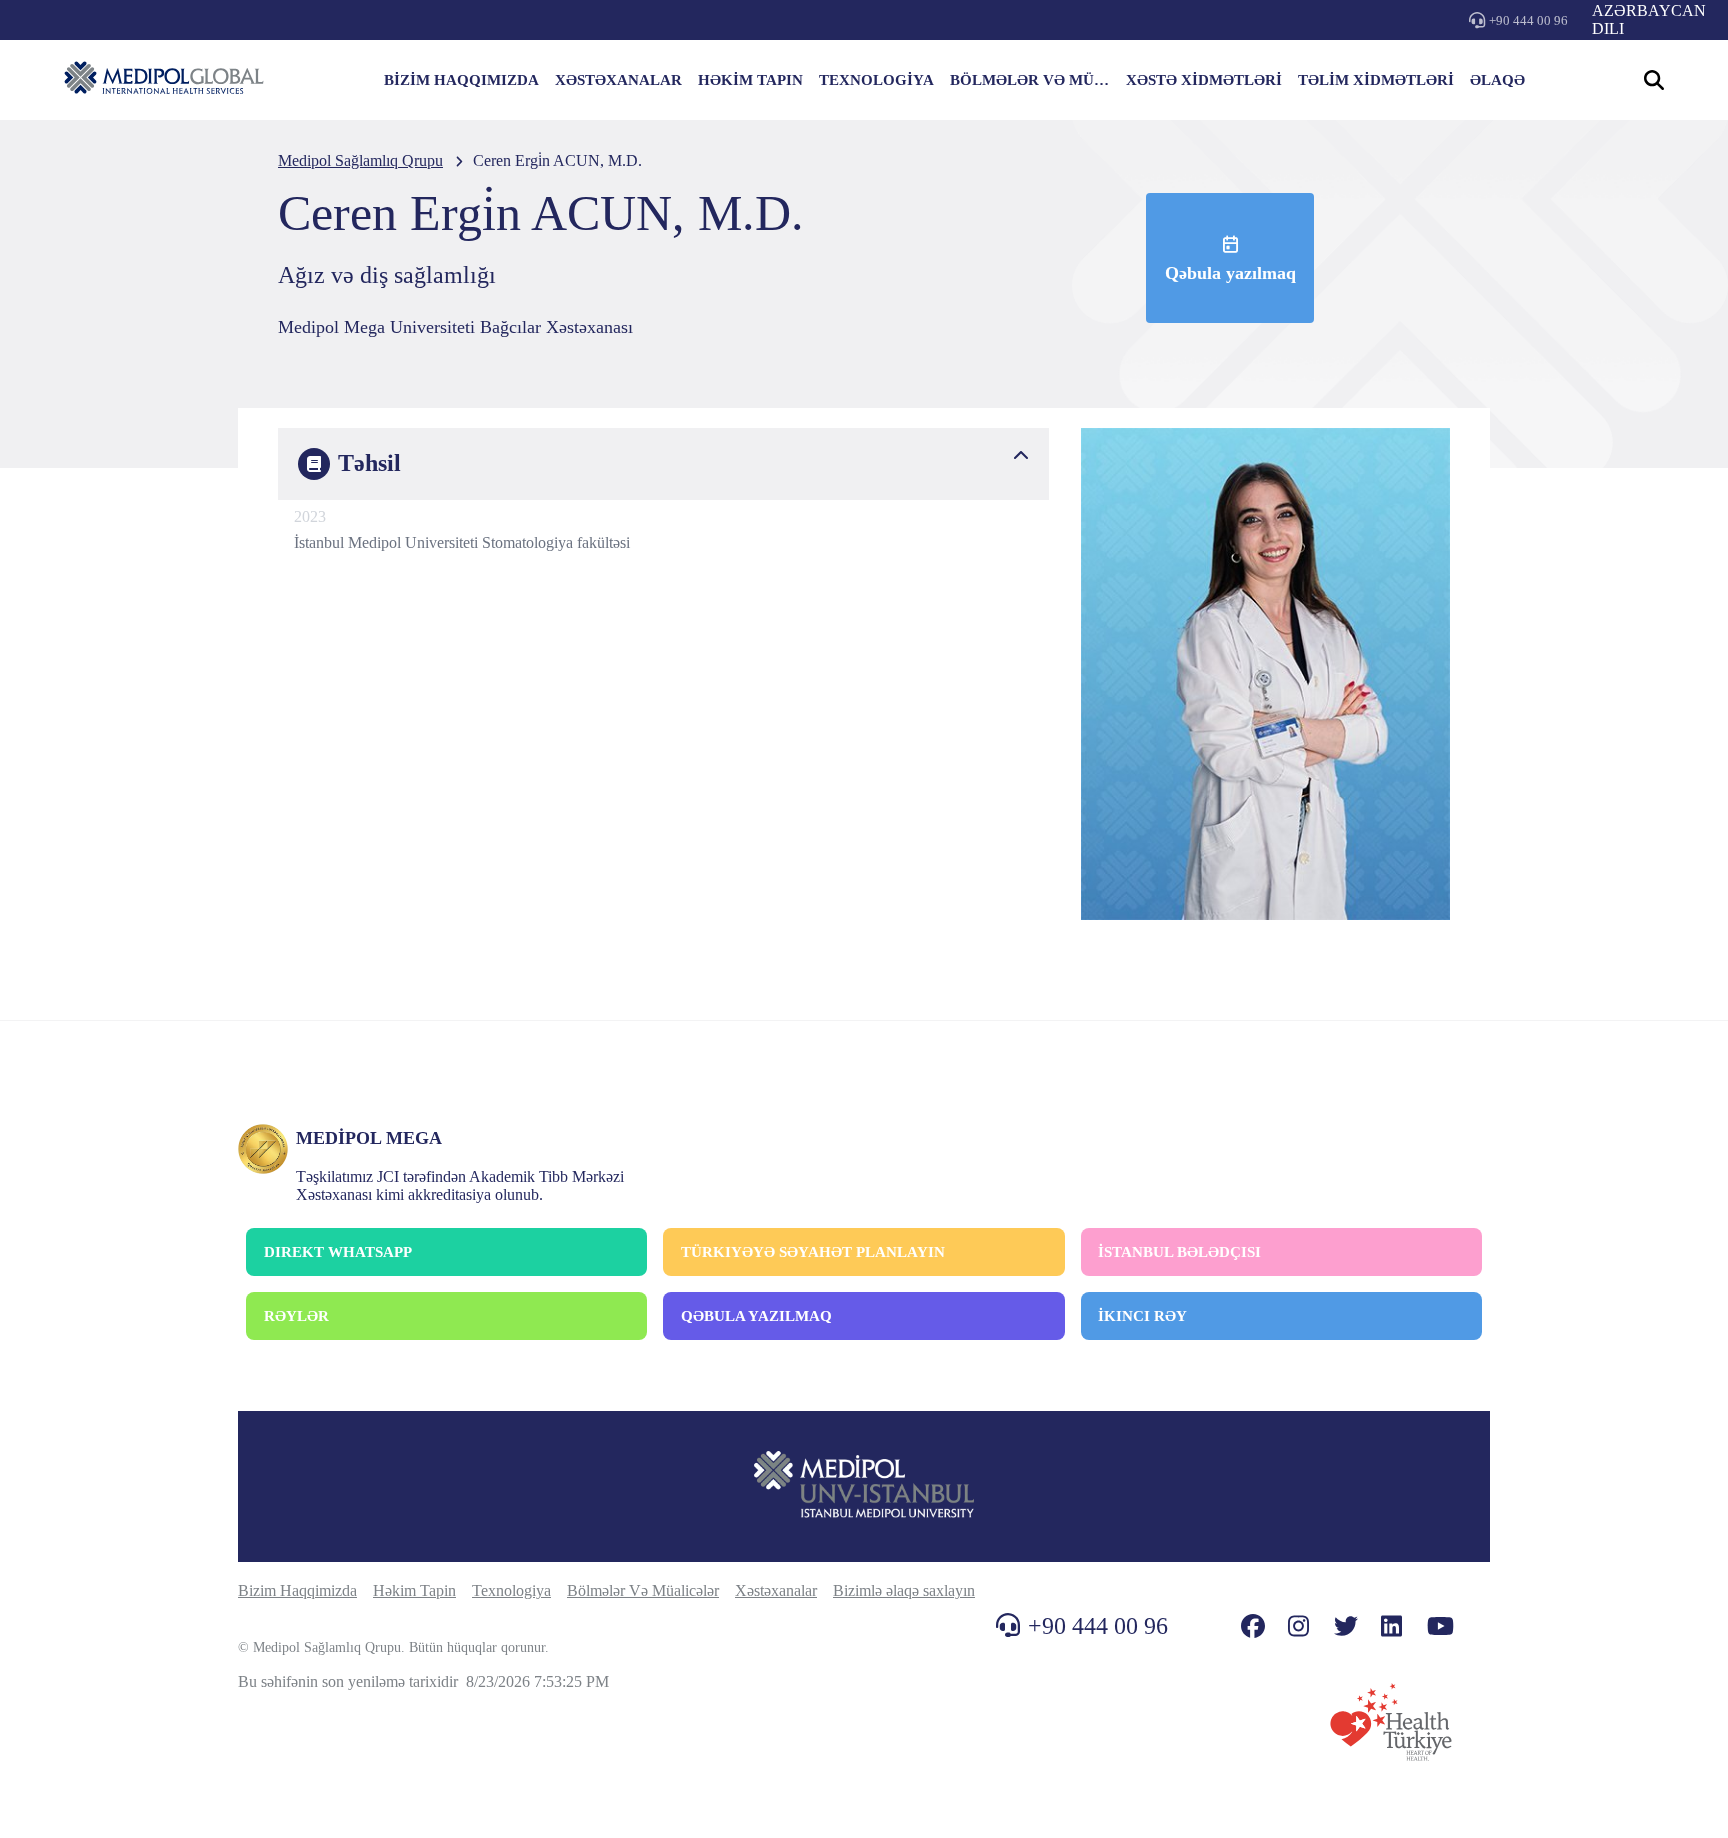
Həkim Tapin (414, 1590)
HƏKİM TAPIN (750, 80)
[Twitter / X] (1346, 1626)
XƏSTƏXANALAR (618, 80)
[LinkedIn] (1391, 1626)
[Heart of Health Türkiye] (1391, 1722)
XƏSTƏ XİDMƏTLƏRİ (1204, 80)
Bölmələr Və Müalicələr (643, 1590)
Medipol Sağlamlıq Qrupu (360, 160)
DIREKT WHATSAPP (338, 1252)
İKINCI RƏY (1142, 1316)
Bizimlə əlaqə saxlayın (904, 1590)
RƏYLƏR (296, 1316)
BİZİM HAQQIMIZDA (461, 80)
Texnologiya (511, 1590)
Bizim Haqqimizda (297, 1590)
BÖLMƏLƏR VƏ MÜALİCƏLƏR (1030, 80)
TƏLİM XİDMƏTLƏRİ (1376, 80)
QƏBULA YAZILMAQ (756, 1316)
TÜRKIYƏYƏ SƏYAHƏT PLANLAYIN (813, 1252)
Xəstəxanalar (776, 1590)
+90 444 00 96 (1528, 20)
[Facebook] (1253, 1626)
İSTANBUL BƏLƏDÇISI (1179, 1252)
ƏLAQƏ (1497, 80)
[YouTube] (1440, 1626)
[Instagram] (1298, 1626)
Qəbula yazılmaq (1230, 273)
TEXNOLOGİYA (876, 80)
